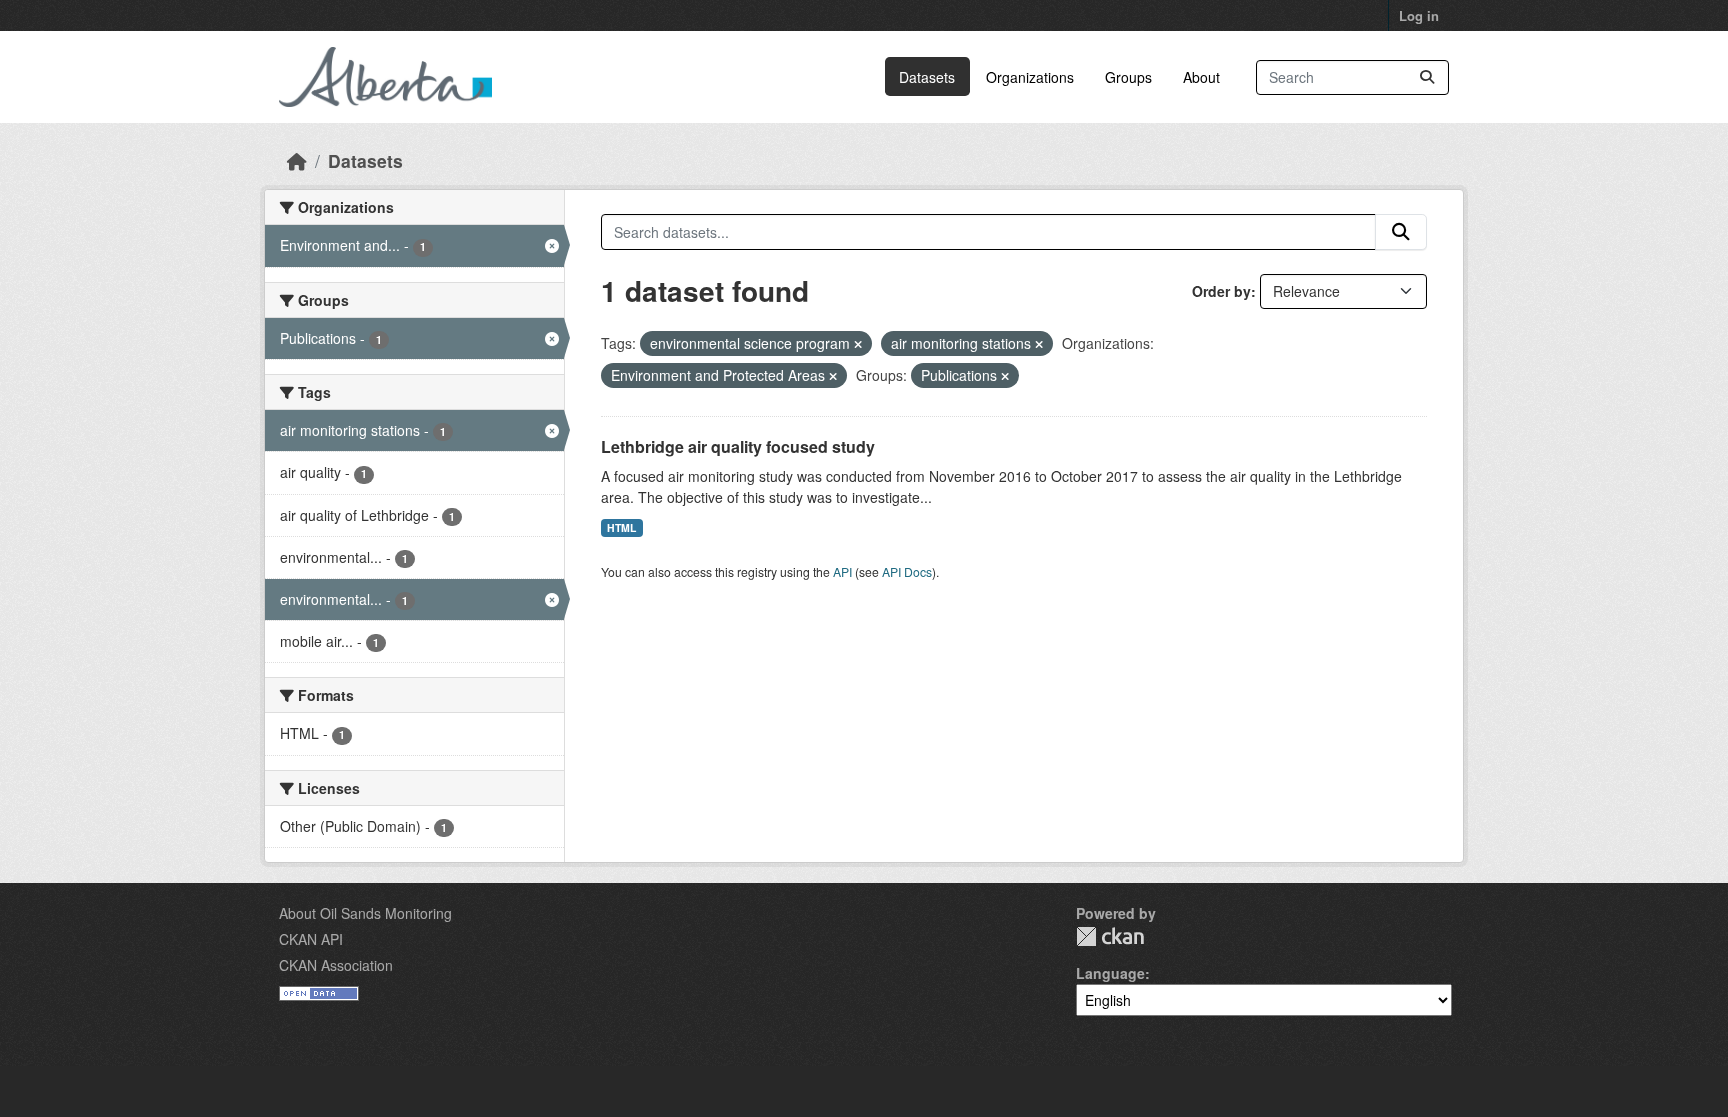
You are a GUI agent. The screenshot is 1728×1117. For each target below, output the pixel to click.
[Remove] (858, 344)
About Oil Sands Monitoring (365, 913)
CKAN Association (336, 965)
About (1201, 77)
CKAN (1110, 936)
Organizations (1030, 77)
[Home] (297, 160)
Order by (1221, 291)
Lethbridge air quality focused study (738, 446)
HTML (621, 527)
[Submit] (1427, 77)
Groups (1128, 77)
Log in (1419, 15)
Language (1110, 973)
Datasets (927, 77)
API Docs (907, 571)
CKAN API (311, 939)
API (842, 571)
